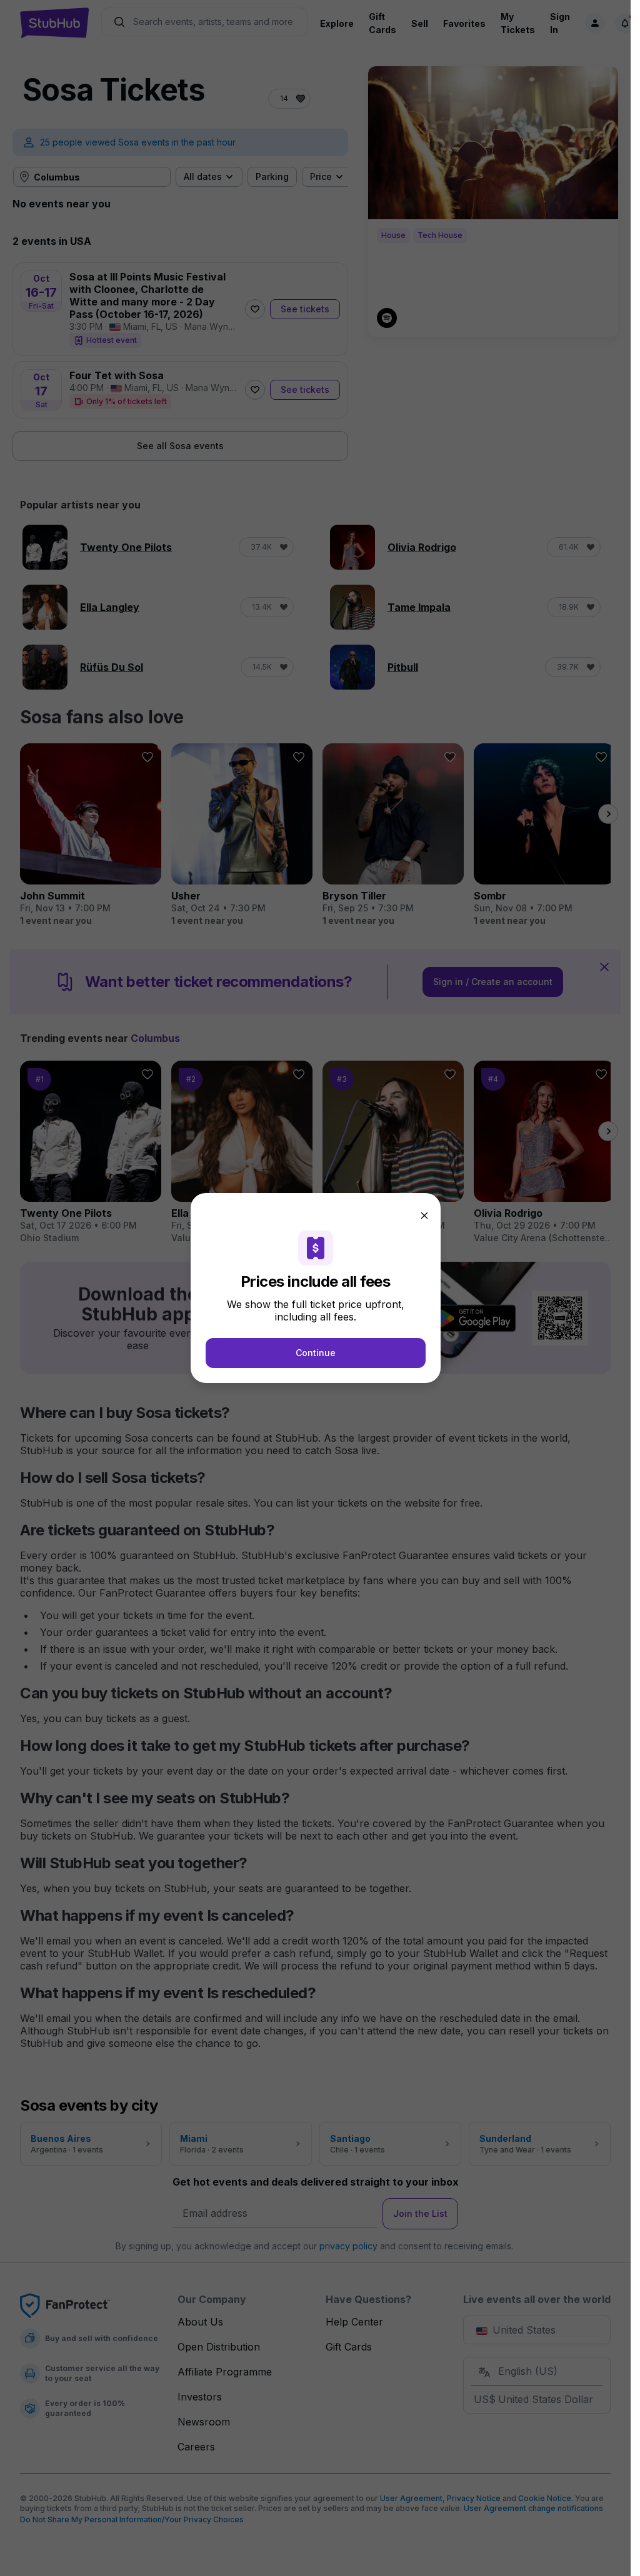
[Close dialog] (424, 1216)
